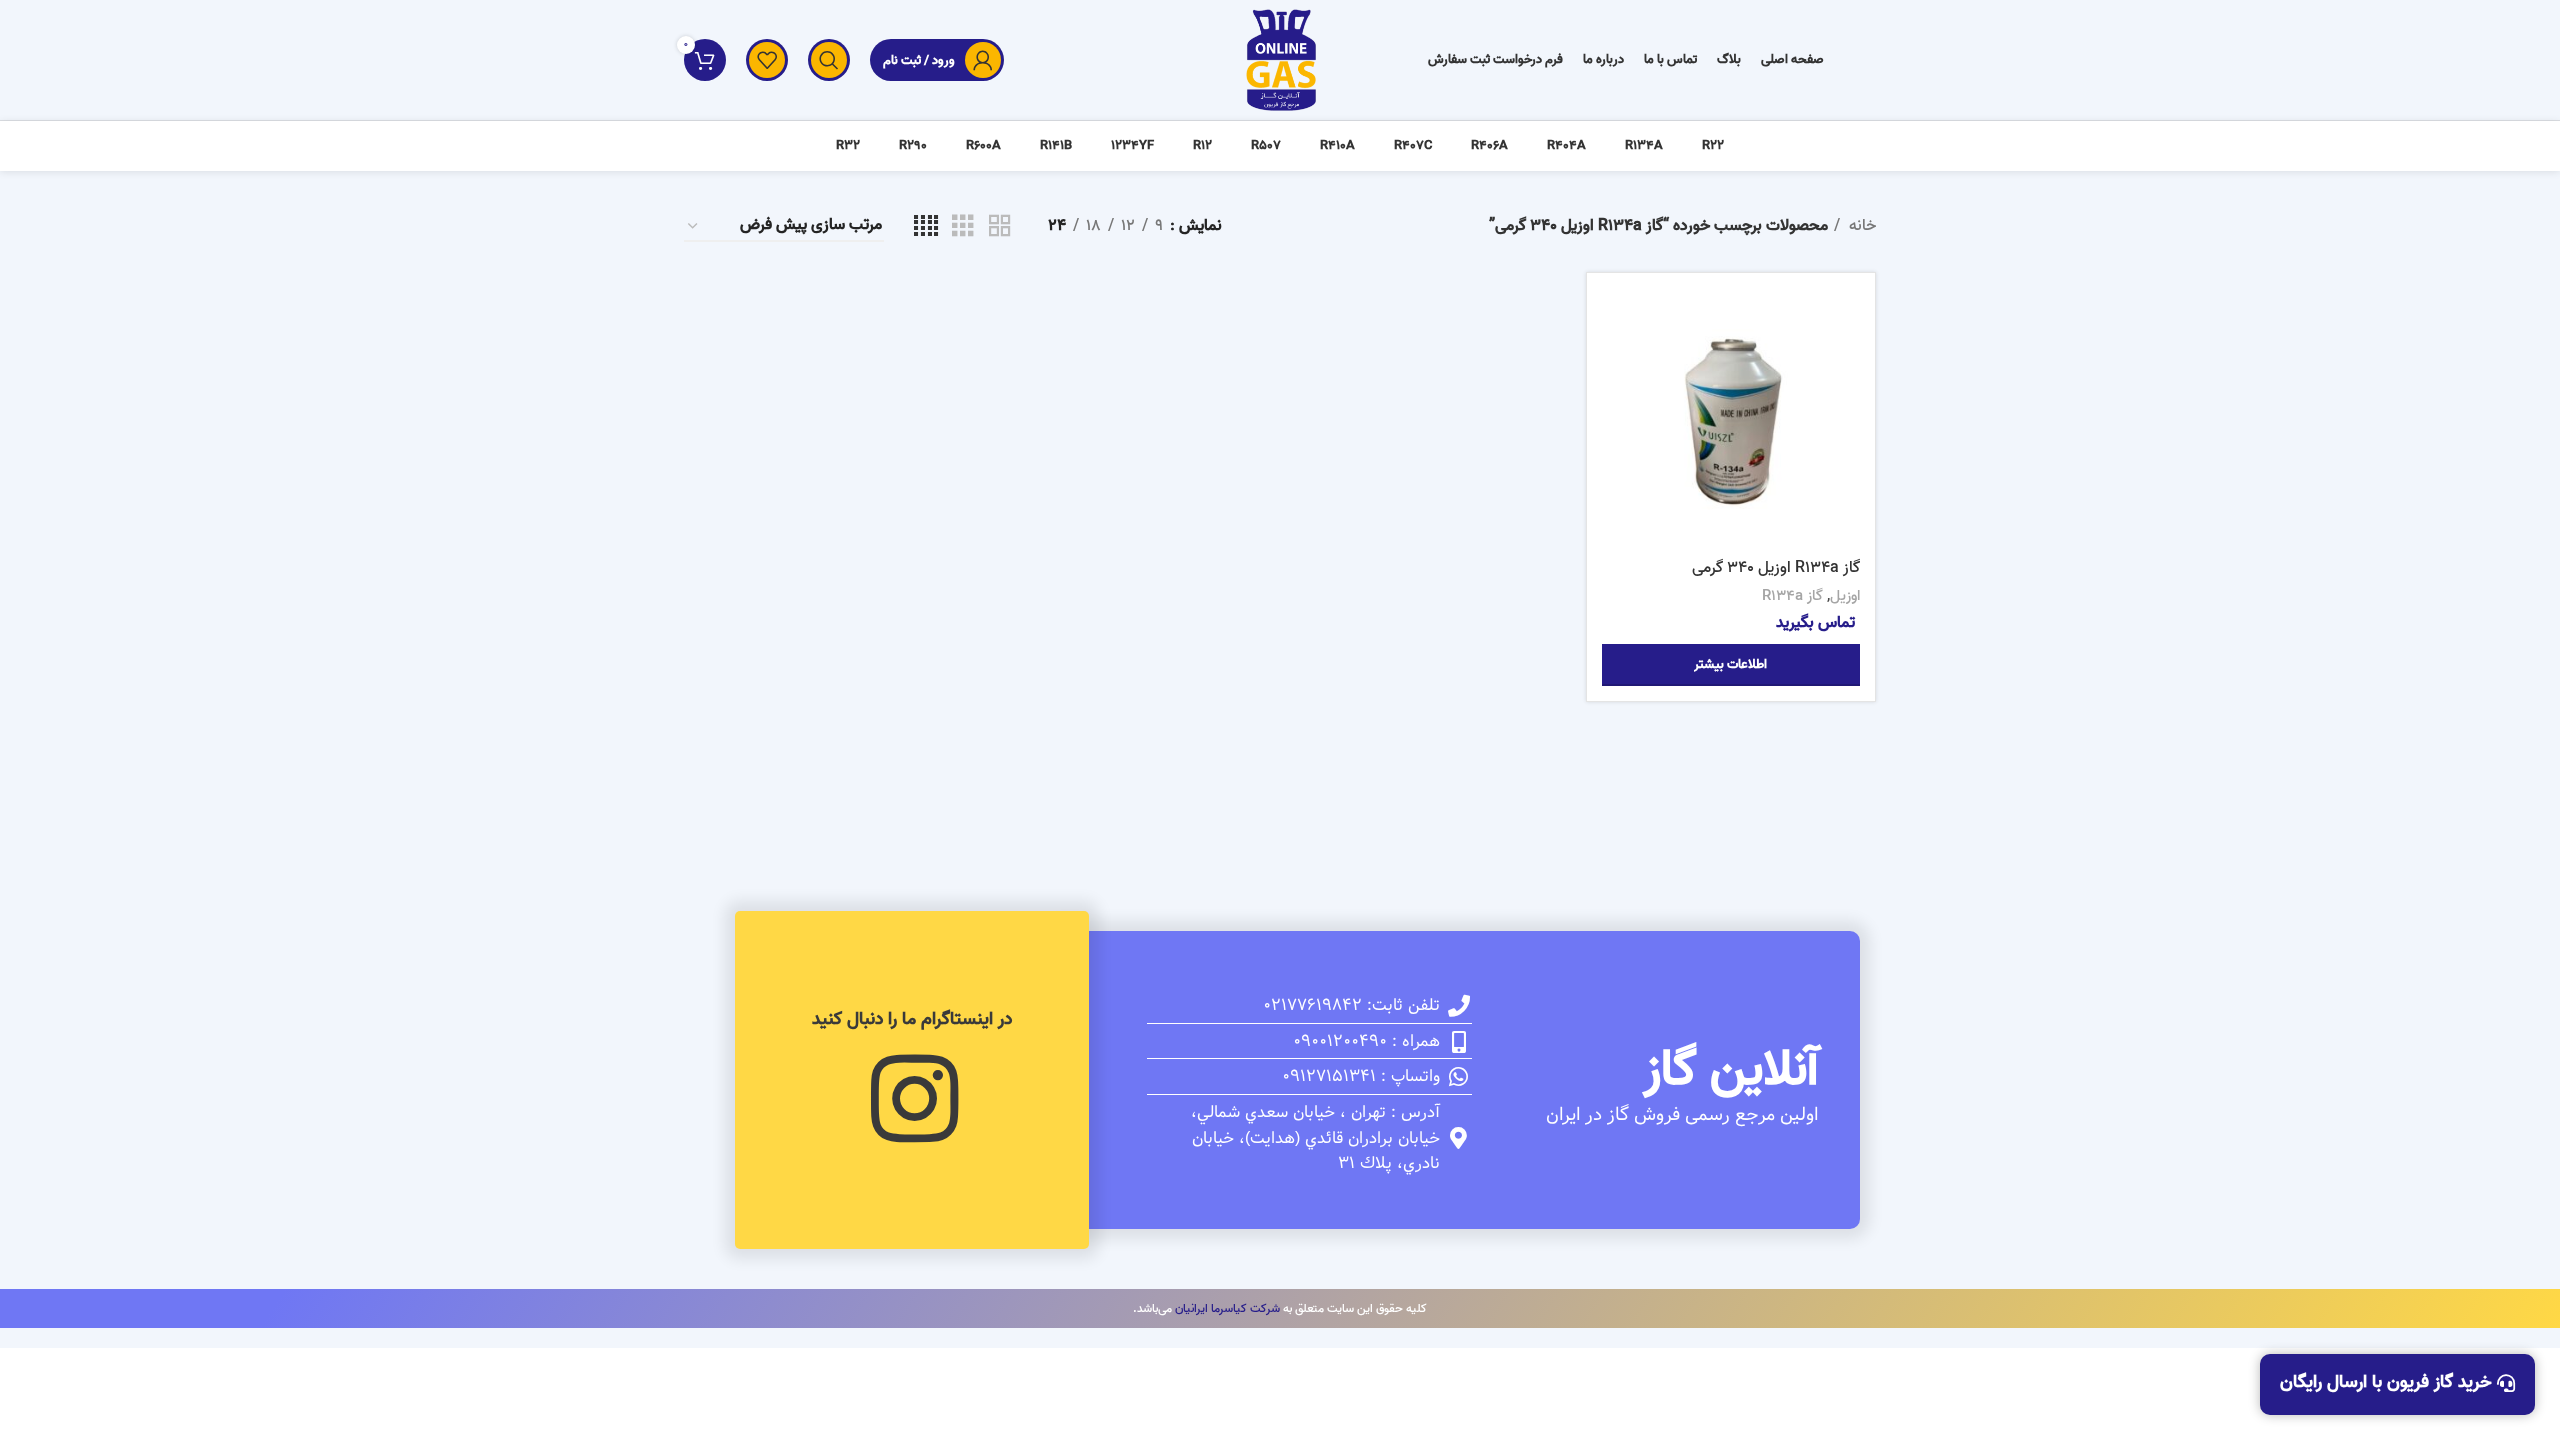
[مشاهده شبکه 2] (1000, 227)
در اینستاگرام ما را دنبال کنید (912, 1019)
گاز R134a (1792, 596)
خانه (1860, 226)
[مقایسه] (1617, 320)
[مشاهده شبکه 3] (963, 227)
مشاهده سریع (1617, 365)
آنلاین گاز (1731, 1070)
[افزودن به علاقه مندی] (1617, 410)
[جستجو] (829, 60)
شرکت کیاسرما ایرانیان (1227, 1308)
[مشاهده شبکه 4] (926, 227)
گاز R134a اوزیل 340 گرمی (1776, 568)
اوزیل (1845, 596)
